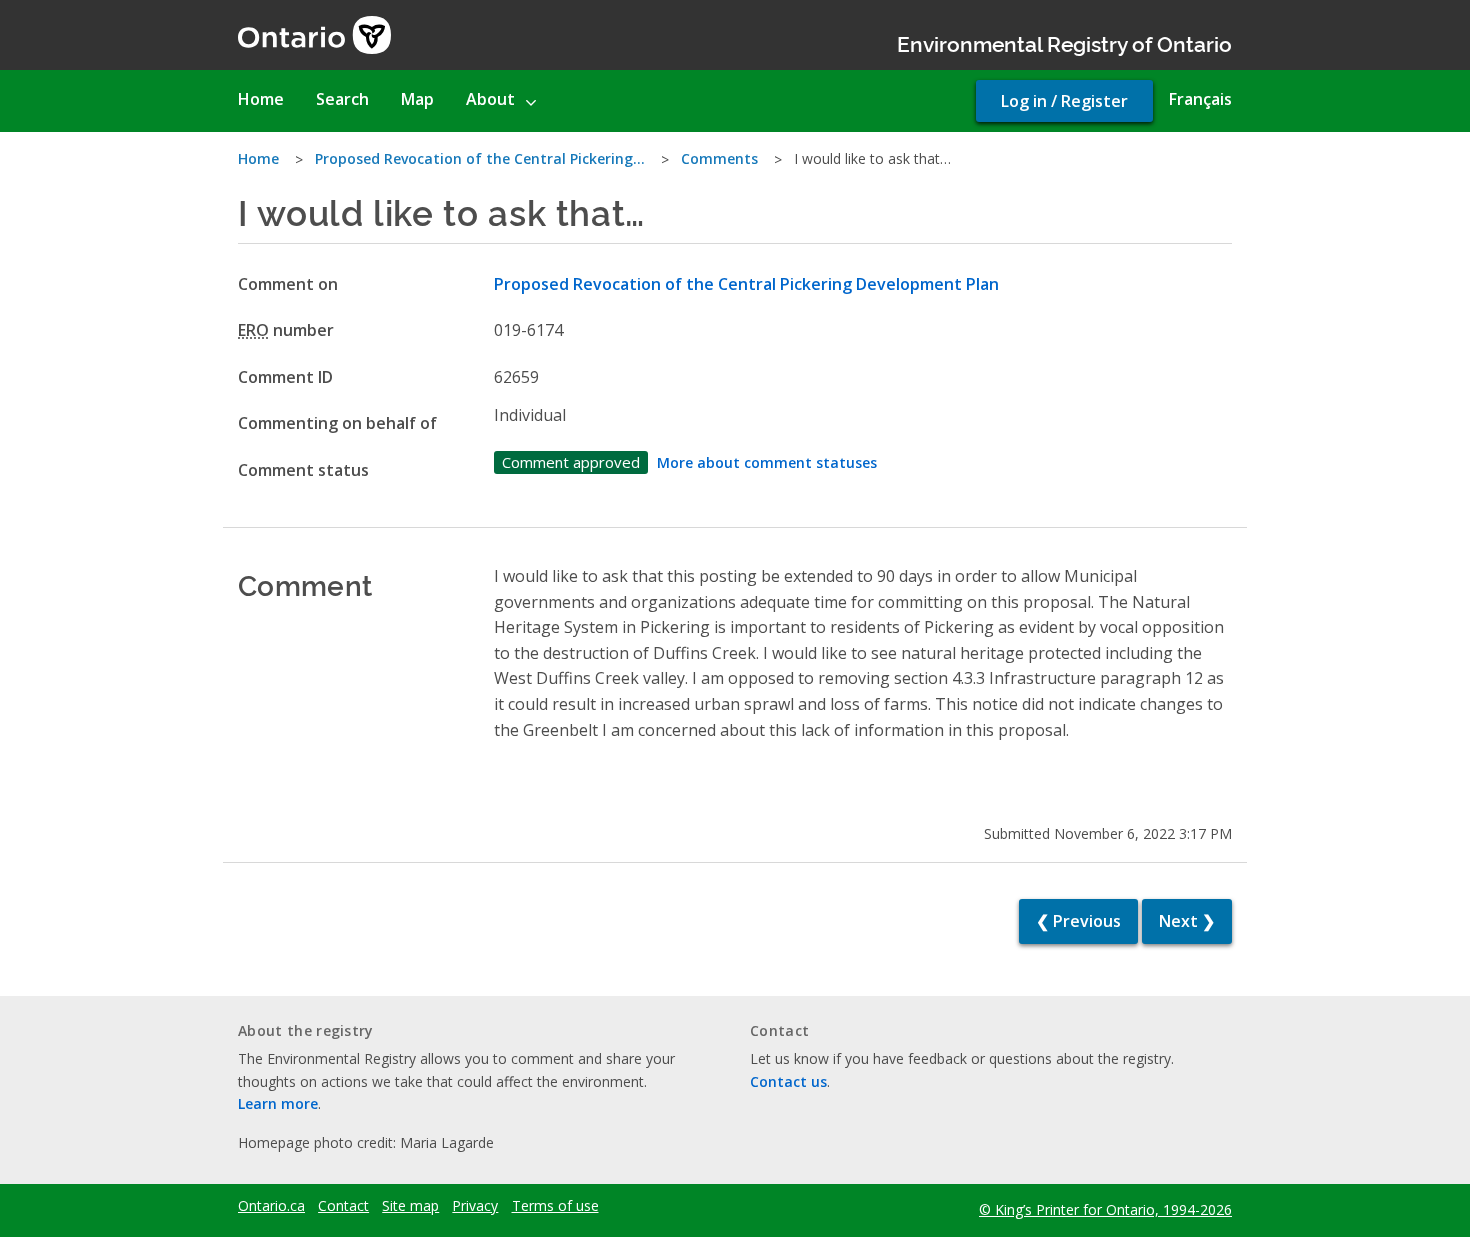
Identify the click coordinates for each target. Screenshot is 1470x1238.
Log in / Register (1064, 101)
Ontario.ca (271, 1206)
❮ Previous (1078, 921)
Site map (410, 1206)
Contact (343, 1206)
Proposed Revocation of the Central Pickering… (480, 158)
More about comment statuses (767, 462)
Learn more (278, 1103)
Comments (719, 158)
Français (1200, 99)
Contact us (788, 1081)
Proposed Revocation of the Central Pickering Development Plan (746, 284)
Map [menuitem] (417, 99)
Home (258, 158)
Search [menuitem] (342, 99)
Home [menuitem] (261, 99)
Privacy (475, 1206)
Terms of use (555, 1206)
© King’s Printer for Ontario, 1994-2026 (1105, 1209)
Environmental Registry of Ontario (1064, 42)
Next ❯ (1187, 921)
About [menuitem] (490, 99)
